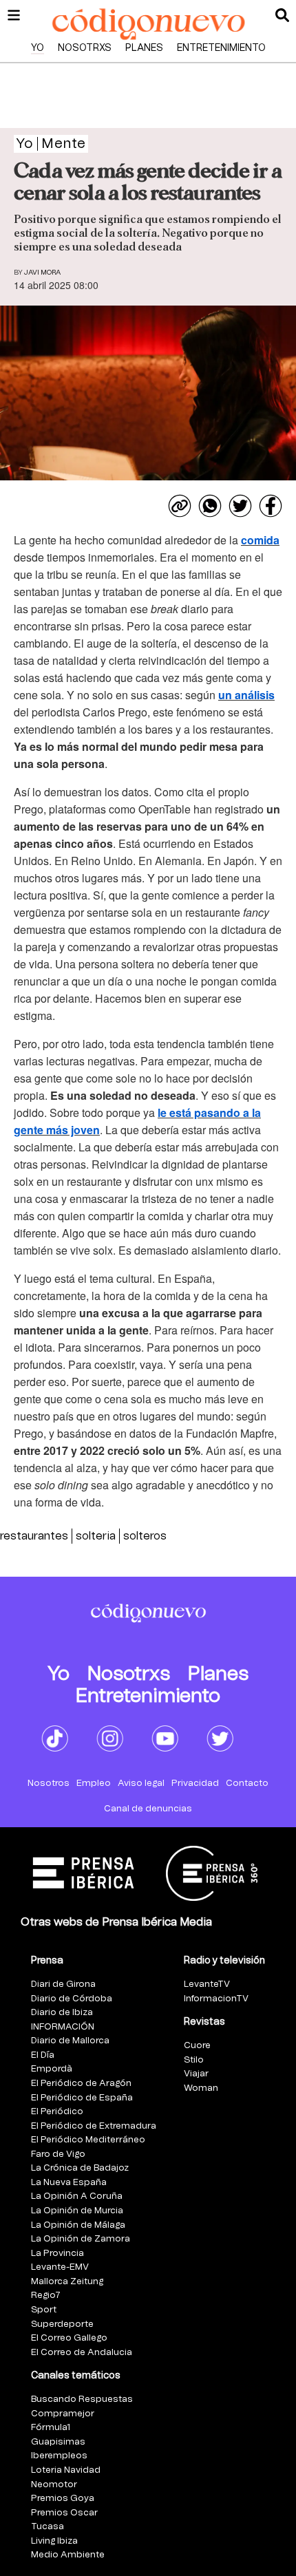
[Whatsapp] (210, 506)
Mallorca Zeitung (67, 2282)
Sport (44, 2310)
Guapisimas (58, 2442)
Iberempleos (59, 2456)
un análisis (246, 695)
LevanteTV (207, 1984)
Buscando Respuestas (82, 2399)
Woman (201, 2088)
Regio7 (46, 2296)
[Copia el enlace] (180, 506)
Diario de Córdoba (72, 1999)
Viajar (196, 2074)
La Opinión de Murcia (77, 2211)
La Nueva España (69, 2183)
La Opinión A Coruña (77, 2196)
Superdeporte (62, 2324)
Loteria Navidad (66, 2470)
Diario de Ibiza (62, 2013)
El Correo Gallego (69, 2338)
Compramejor (63, 2414)
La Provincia (57, 2254)
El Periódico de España (82, 2098)
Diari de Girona (63, 1984)
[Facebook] (271, 506)
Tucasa (47, 2527)
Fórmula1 (51, 2428)
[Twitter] (240, 506)
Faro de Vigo (58, 2154)
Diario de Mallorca (70, 2041)
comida (260, 540)
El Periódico (57, 2112)
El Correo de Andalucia (82, 2353)
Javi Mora (42, 273)
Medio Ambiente (68, 2555)
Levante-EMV (60, 2267)
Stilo (194, 2060)
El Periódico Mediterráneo (88, 2140)
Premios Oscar (64, 2513)
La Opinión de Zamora (81, 2239)
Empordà (52, 2069)
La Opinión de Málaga (78, 2225)
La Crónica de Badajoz (80, 2168)
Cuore (197, 2046)
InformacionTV (216, 1999)
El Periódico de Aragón (81, 2084)
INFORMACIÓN (63, 2027)
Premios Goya (63, 2499)
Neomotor (54, 2485)
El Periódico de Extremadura (94, 2126)
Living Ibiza (54, 2541)
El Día (43, 2055)
